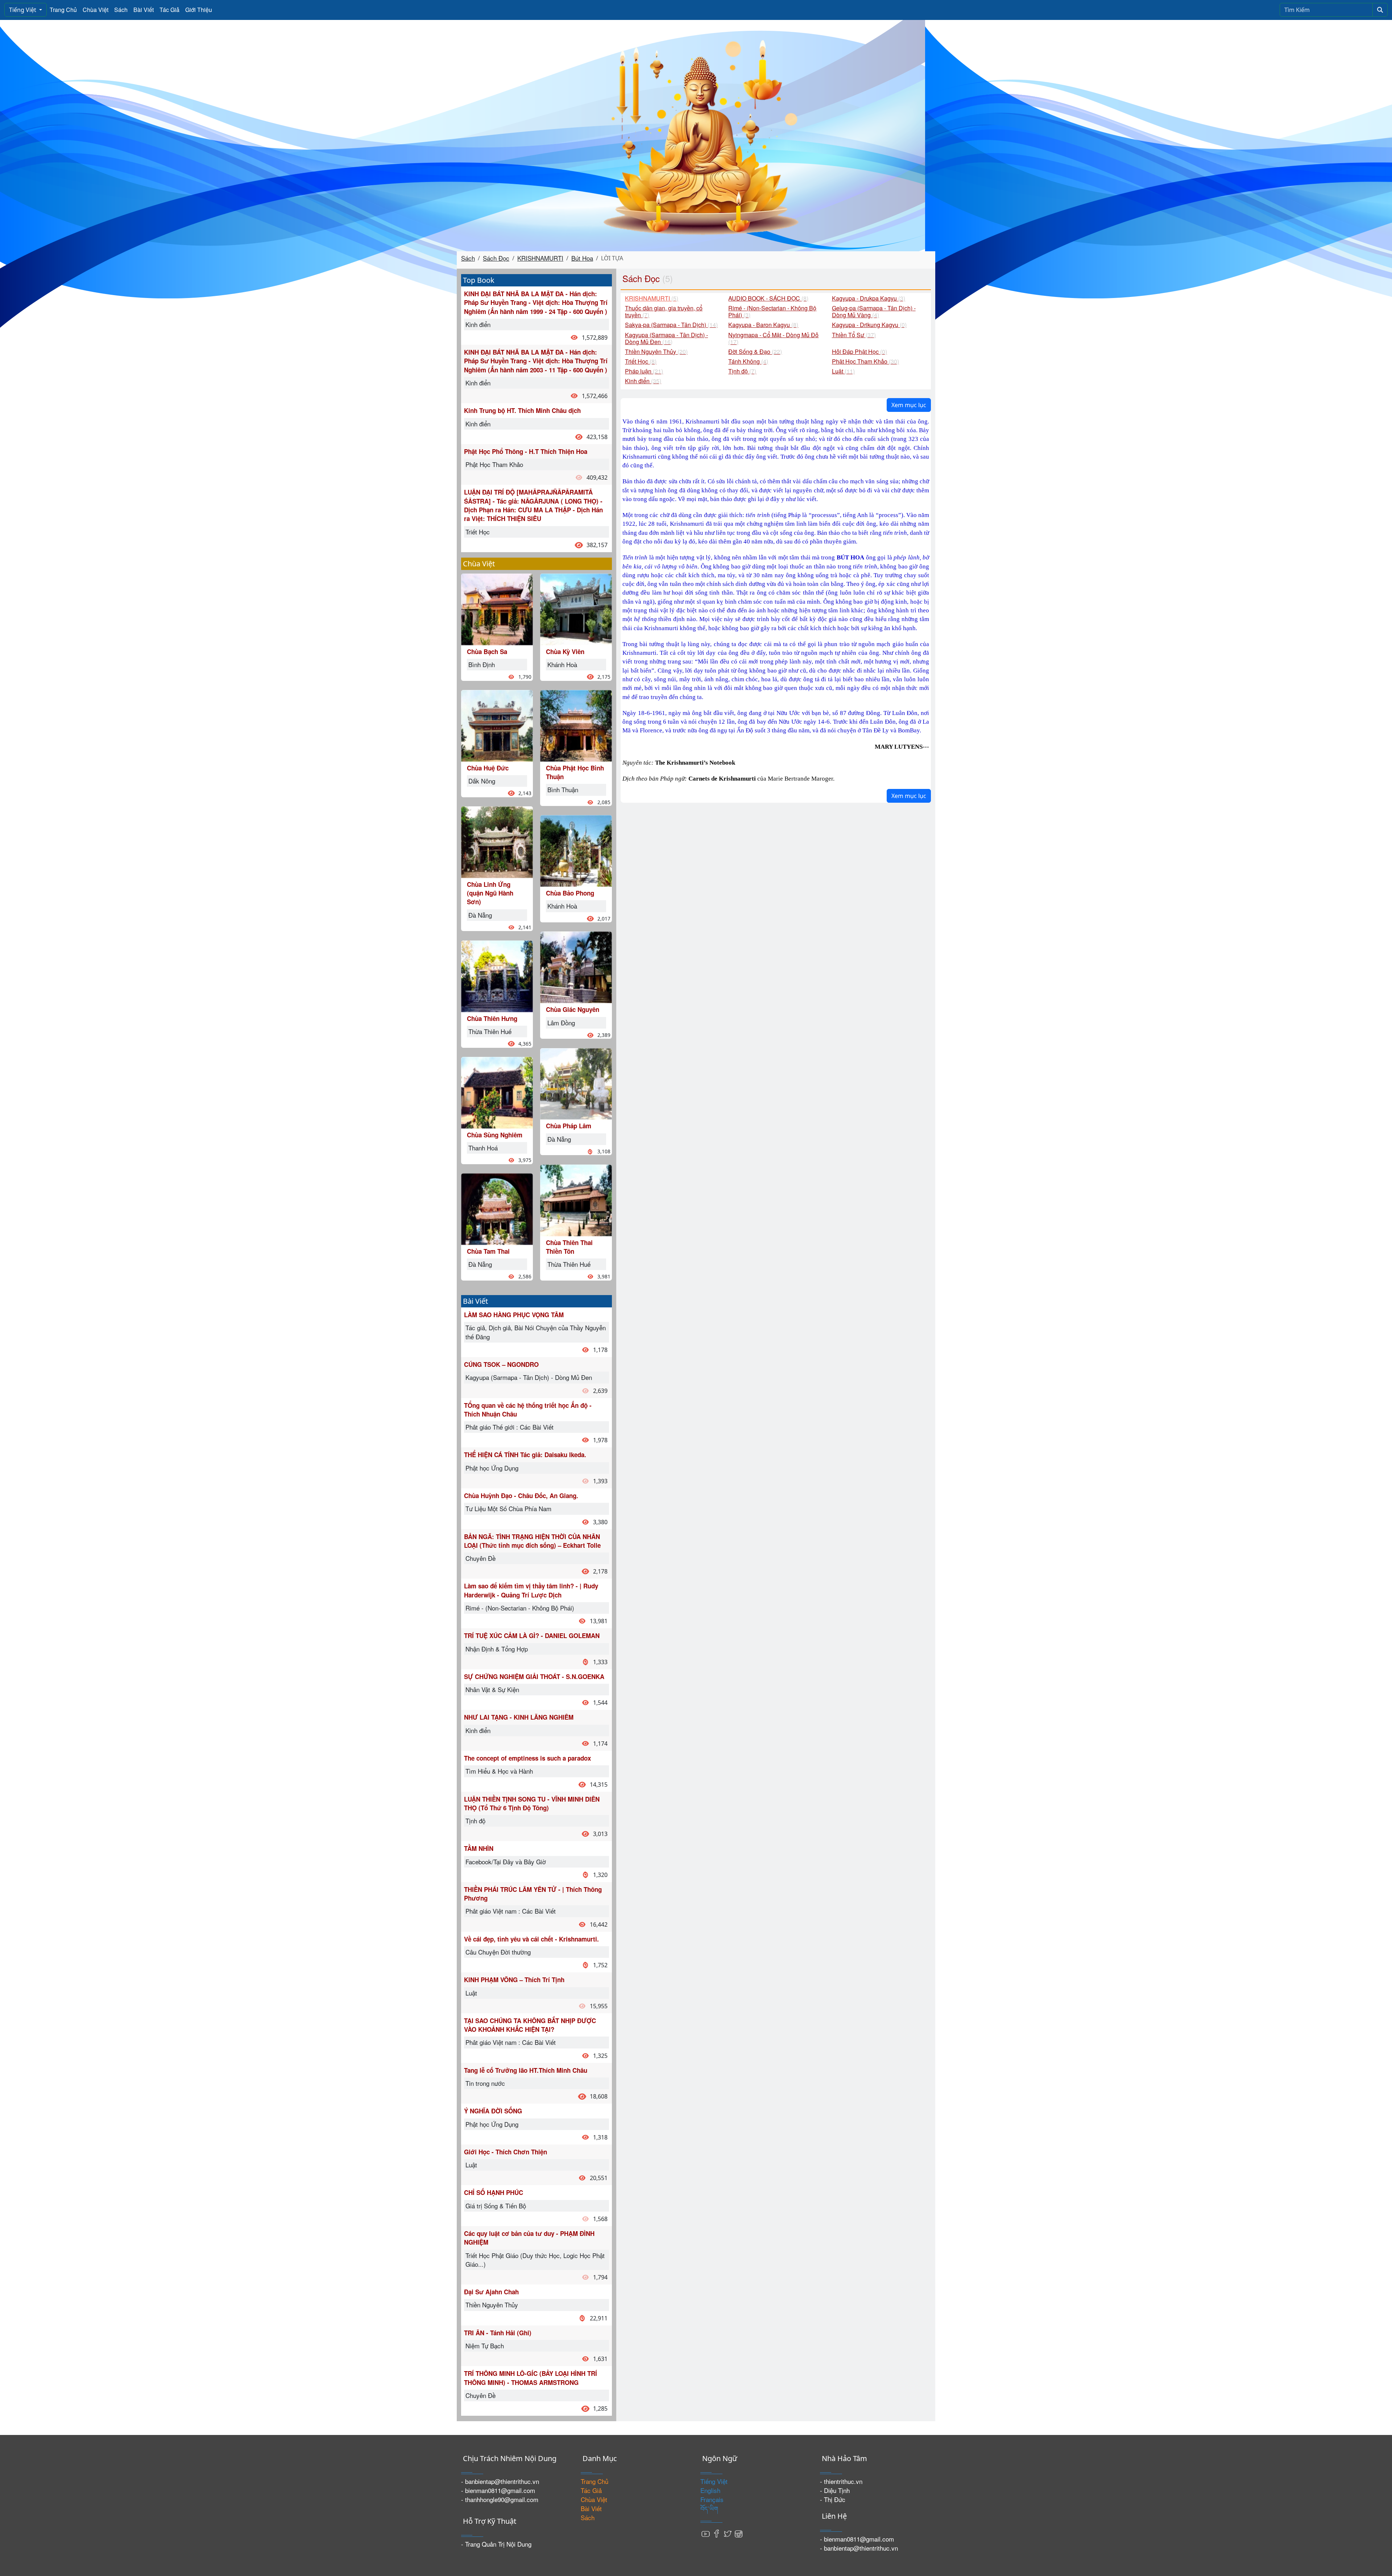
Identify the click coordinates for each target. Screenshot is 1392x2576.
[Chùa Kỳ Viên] (576, 608)
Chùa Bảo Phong (570, 893)
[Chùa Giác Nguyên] (576, 966)
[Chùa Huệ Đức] (497, 725)
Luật (471, 1993)
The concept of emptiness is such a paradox (527, 1758)
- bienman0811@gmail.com (498, 2490)
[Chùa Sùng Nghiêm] (497, 1091)
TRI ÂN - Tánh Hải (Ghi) (498, 2333)
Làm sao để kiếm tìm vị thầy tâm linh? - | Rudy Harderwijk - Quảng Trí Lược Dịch (531, 1590)
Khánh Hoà (562, 664)
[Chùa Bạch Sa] (497, 608)
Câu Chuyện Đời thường (498, 1952)
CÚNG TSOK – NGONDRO (501, 1364)
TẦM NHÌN (479, 1848)
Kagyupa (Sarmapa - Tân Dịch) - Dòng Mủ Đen (529, 1377)
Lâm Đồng (561, 1023)
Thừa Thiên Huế (490, 1031)
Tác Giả (169, 10)
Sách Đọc (496, 258)
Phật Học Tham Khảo (494, 464)
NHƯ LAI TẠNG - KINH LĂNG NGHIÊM (519, 1717)
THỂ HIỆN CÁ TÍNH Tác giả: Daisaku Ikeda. (525, 1455)
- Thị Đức (833, 2499)
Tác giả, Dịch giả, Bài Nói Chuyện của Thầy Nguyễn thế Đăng (536, 1332)
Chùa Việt (96, 10)
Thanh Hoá (483, 1148)
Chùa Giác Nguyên (573, 1009)
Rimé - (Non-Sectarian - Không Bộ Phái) (520, 1608)
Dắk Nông (482, 781)
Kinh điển (478, 324)
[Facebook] (717, 2533)
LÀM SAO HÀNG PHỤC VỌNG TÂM (514, 1315)
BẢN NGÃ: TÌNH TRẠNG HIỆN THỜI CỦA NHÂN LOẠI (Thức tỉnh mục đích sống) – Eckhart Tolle (532, 1541)
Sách (121, 10)
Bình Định (482, 664)
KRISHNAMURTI (540, 258)
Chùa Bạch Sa (487, 652)
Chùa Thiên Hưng (492, 1018)
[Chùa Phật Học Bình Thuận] (576, 725)
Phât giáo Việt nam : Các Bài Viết (511, 1911)
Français (712, 2499)
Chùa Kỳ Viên (565, 652)
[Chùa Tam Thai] (497, 1208)
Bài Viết (144, 10)
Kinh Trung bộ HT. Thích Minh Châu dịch (522, 410)
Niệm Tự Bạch (485, 2346)
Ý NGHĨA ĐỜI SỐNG (493, 2111)
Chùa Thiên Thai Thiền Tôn (569, 1247)
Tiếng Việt (23, 10)
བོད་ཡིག (709, 2508)
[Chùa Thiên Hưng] (497, 975)
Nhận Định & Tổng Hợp (497, 1649)
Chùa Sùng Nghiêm (495, 1135)
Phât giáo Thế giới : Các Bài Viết (509, 1427)
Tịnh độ (475, 1821)
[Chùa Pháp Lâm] (576, 1083)
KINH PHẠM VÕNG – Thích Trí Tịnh (514, 1980)
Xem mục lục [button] (909, 405)
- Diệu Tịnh (835, 2490)
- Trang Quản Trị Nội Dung (496, 2544)
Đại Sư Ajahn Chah (491, 2292)
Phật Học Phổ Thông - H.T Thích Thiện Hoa (526, 451)
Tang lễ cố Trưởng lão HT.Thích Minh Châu (526, 2070)
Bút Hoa (582, 258)
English (710, 2490)
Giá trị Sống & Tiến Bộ (496, 2206)
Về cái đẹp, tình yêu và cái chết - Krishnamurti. (531, 1939)
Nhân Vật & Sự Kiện (492, 1689)
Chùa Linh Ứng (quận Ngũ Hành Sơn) (490, 893)
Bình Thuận (563, 789)
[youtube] (706, 2533)
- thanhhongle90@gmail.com (500, 2499)
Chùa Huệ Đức (488, 768)
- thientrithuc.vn (841, 2481)
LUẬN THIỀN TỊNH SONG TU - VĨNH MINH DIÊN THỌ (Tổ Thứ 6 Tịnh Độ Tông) (532, 1803)
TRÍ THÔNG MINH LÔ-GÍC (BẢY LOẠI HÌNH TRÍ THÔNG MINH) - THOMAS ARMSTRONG (531, 2378)
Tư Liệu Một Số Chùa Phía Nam (508, 1508)
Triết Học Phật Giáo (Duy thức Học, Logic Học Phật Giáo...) (535, 2260)
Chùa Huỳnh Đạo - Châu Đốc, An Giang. (521, 1496)
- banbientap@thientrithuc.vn (500, 2481)
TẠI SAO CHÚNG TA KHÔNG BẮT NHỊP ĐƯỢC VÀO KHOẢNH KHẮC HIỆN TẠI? (530, 2025)
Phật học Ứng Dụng (492, 1468)
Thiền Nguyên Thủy (492, 2305)
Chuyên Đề (480, 1558)
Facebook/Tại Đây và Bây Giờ (506, 1862)
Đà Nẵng (480, 915)
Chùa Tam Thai (488, 1251)
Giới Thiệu (199, 10)
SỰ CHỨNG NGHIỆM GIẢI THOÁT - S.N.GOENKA (534, 1676)
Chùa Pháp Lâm (569, 1126)
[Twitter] (728, 2533)
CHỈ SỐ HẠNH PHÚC (494, 2192)
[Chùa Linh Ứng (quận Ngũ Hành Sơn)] (497, 841)
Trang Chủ (63, 10)
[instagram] (738, 2533)
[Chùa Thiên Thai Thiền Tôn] (576, 1199)
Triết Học (478, 532)
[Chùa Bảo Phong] (576, 850)
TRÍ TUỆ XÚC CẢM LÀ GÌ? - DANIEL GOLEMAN (532, 1636)
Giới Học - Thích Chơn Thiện (506, 2152)
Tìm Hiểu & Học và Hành (499, 1771)
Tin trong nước (485, 2083)
